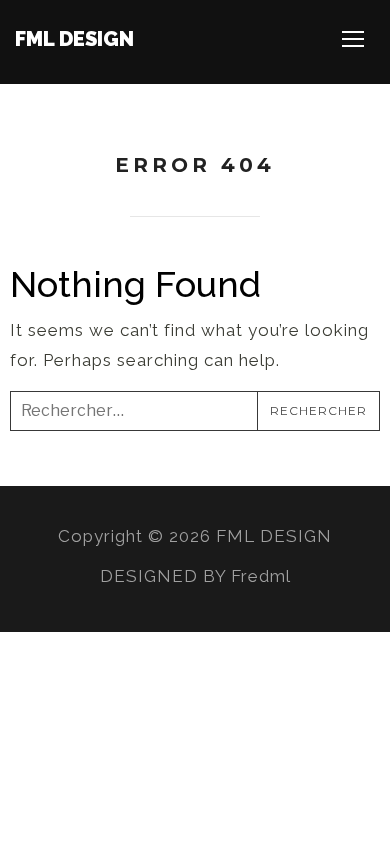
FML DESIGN (74, 39)
